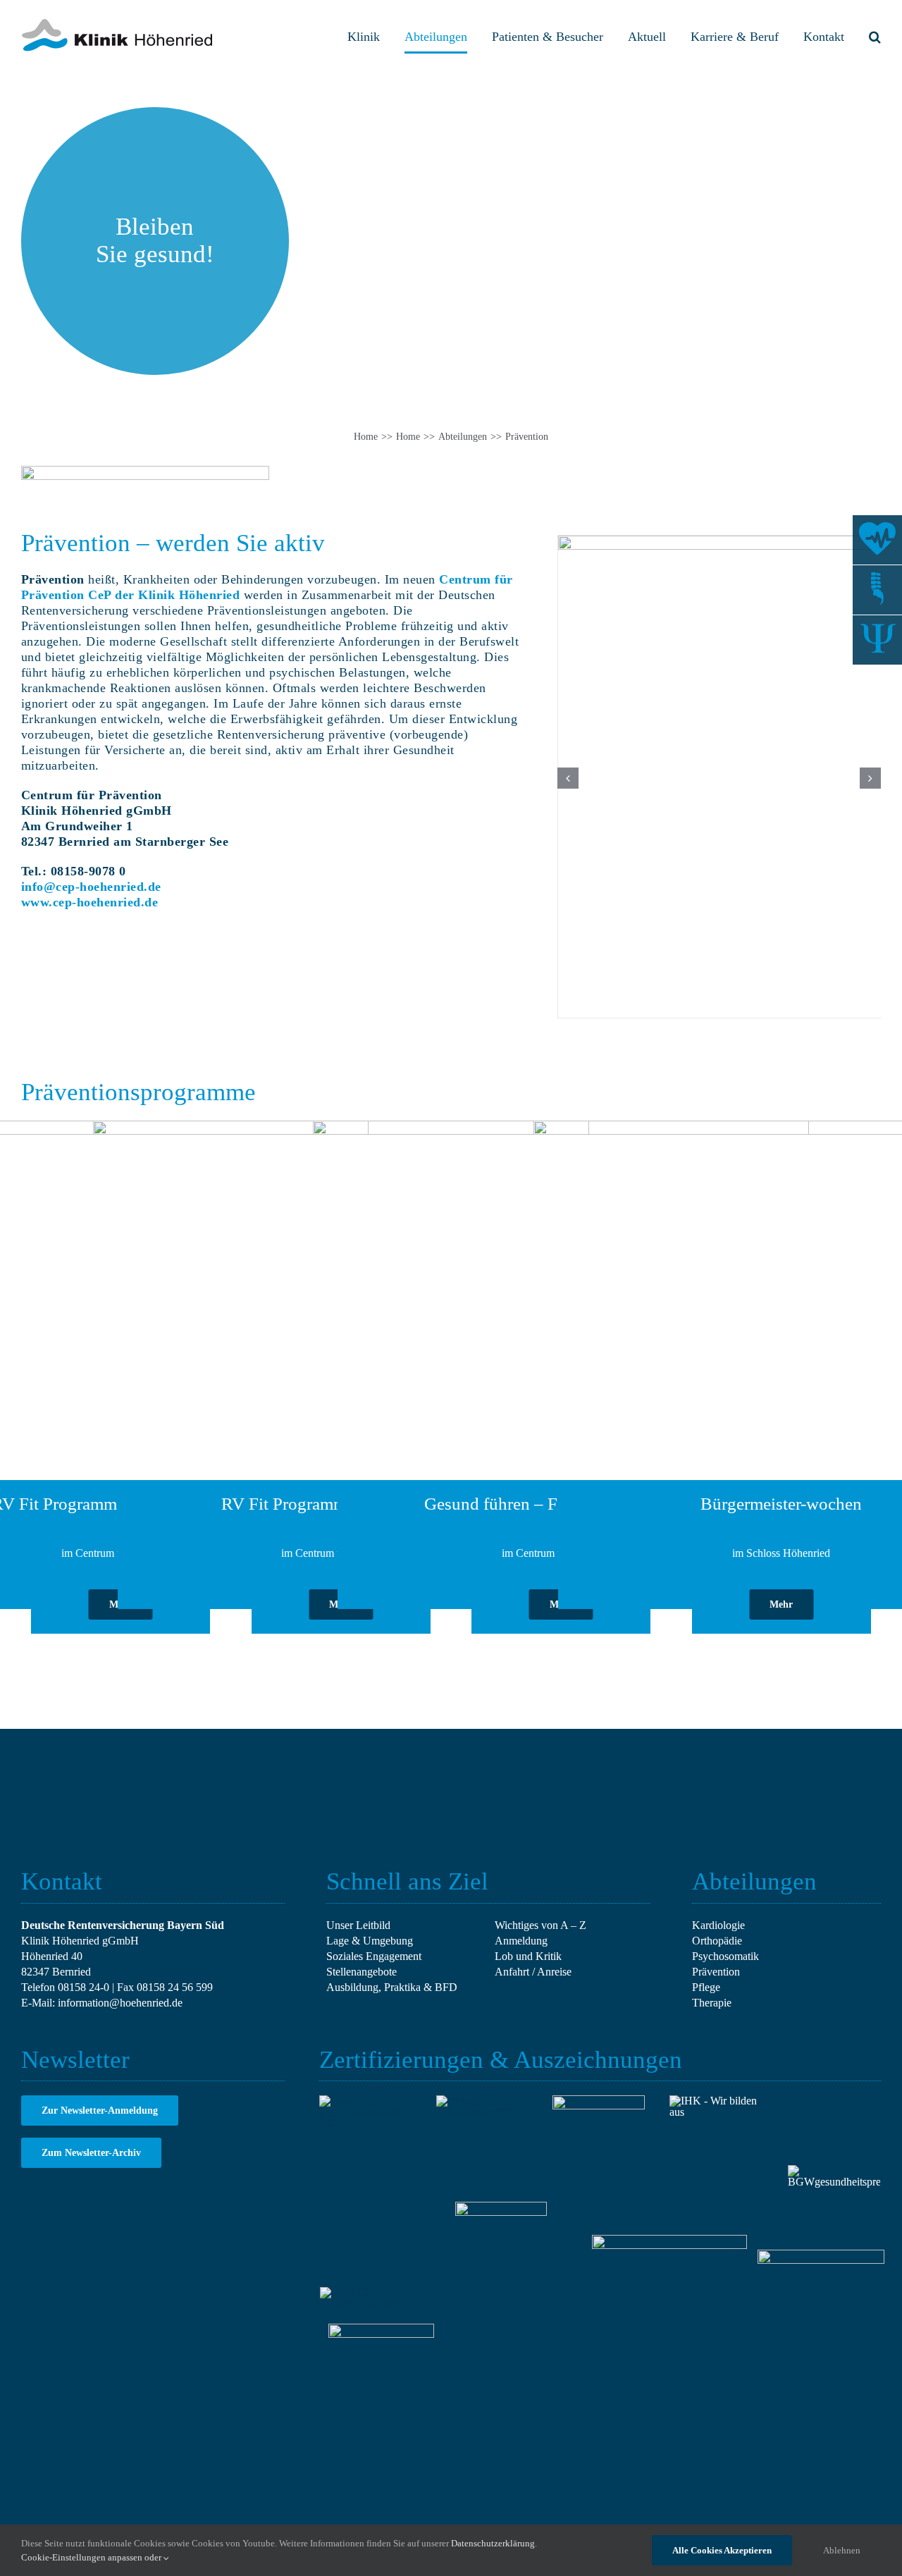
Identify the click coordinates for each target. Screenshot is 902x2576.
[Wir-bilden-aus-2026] (716, 2101)
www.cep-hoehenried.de (90, 902)
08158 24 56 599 (175, 1987)
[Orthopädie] (877, 590)
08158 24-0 (84, 1987)
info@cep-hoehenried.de (91, 887)
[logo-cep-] (145, 471)
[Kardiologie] (877, 540)
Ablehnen (842, 2550)
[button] (875, 37)
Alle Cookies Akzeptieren (722, 2550)
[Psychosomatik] (877, 640)
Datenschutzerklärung (493, 2543)
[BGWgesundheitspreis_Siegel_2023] (834, 2170)
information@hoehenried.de (120, 2003)
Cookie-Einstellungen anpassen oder (92, 2557)
